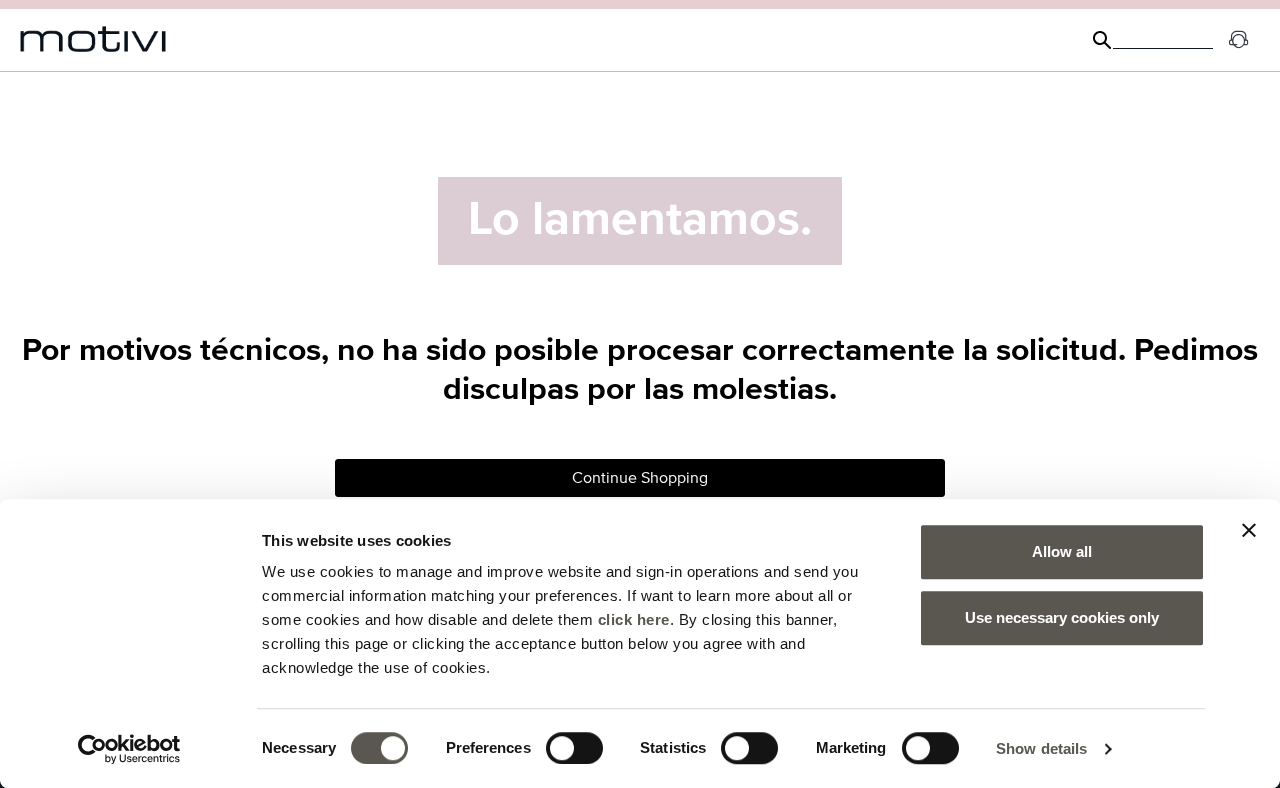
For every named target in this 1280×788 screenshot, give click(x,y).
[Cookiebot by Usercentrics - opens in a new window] (129, 749)
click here (634, 619)
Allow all (1062, 551)
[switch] (574, 748)
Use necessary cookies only (1062, 617)
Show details (1041, 748)
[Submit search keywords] (1102, 40)
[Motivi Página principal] (93, 39)
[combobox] (1163, 40)
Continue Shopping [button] (640, 478)
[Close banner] (1249, 530)
